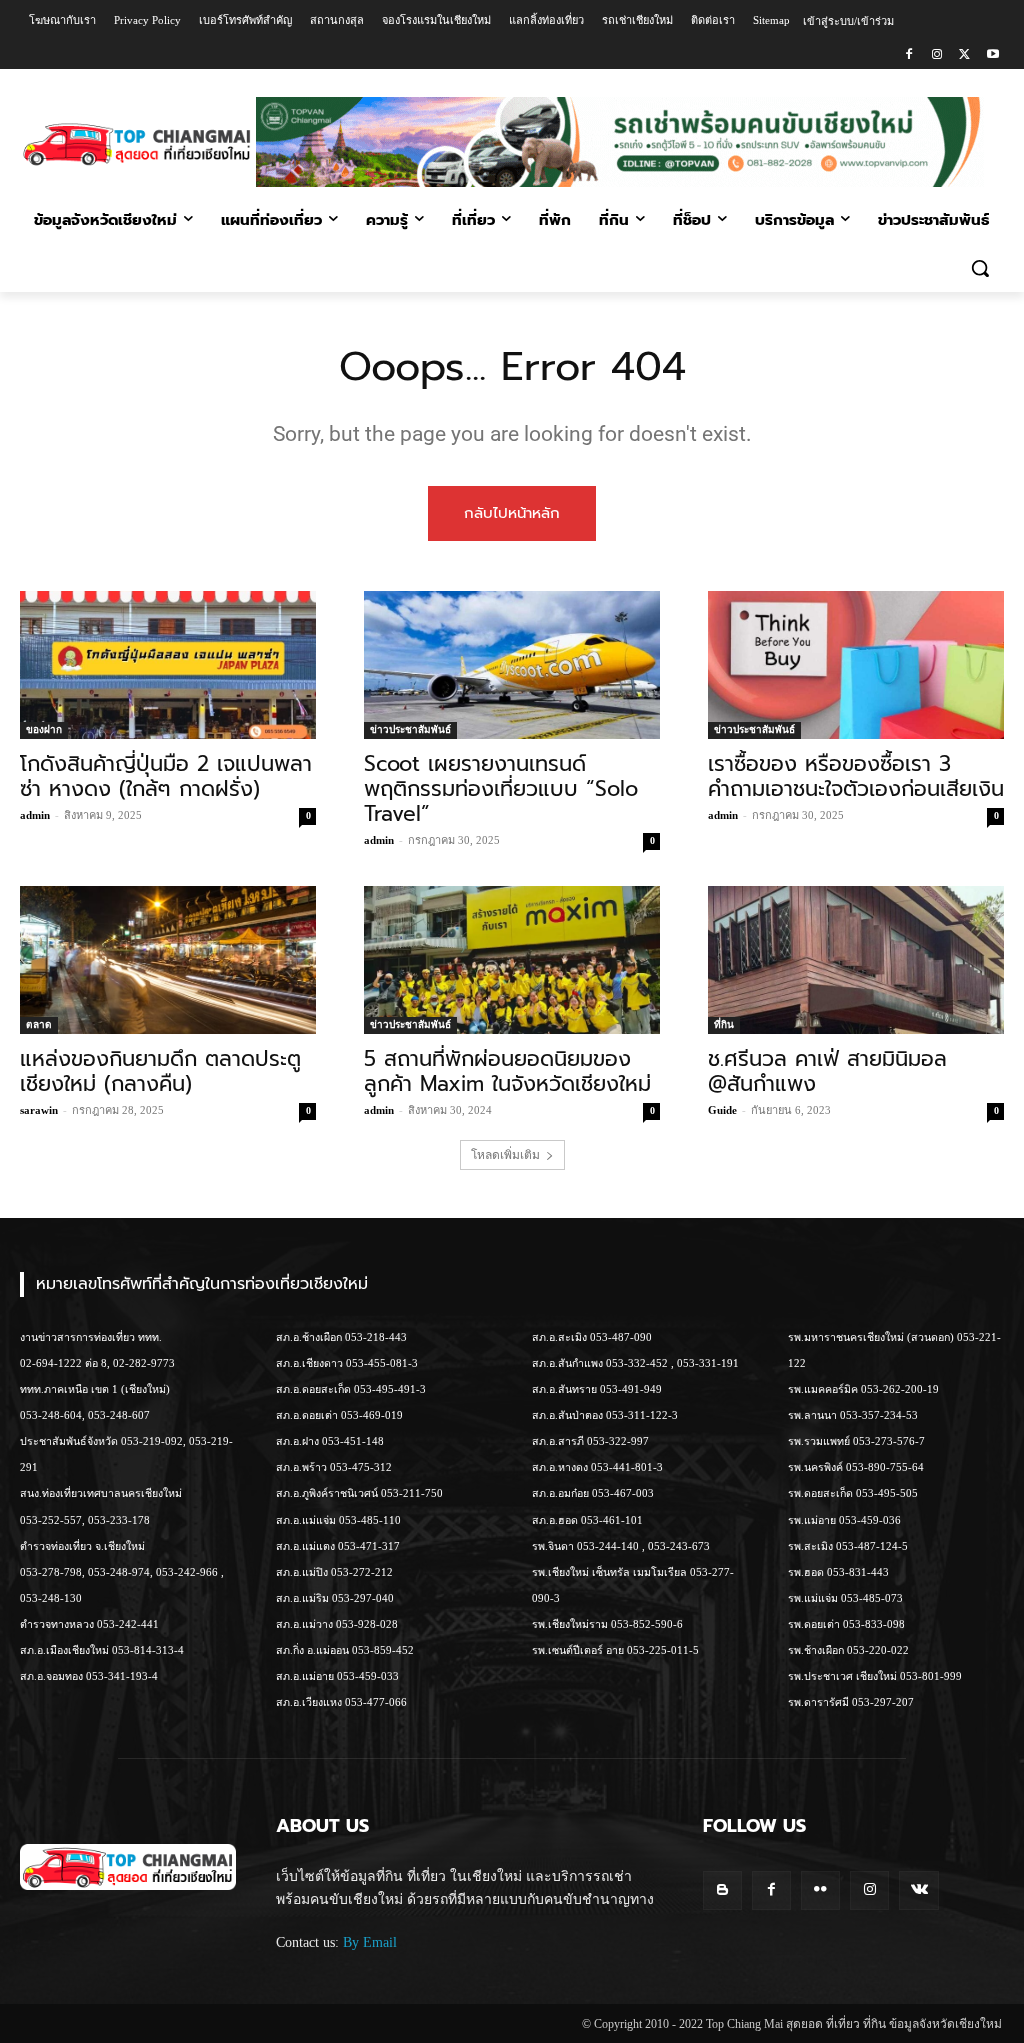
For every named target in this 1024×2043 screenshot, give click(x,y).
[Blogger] (722, 1890)
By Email (370, 1942)
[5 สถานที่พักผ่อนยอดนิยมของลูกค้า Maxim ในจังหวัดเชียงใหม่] (512, 960)
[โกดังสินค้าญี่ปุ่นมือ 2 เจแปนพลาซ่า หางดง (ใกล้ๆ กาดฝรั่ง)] (168, 665)
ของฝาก (44, 729)
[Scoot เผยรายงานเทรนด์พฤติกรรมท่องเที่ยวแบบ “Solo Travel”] (512, 665)
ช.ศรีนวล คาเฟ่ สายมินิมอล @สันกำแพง (827, 1071)
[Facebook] (909, 55)
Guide (722, 1110)
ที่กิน (724, 1024)
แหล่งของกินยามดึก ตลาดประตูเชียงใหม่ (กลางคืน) (160, 1071)
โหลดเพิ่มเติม (505, 1155)
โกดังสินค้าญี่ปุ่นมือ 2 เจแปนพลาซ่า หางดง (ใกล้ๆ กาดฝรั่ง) (166, 776)
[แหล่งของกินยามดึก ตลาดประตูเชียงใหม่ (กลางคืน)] (168, 960)
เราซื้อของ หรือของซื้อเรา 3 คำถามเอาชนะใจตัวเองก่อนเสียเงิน (856, 776)
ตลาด (39, 1024)
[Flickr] (820, 1890)
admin (35, 815)
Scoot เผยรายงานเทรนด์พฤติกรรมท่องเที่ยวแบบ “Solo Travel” (501, 789)
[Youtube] (992, 55)
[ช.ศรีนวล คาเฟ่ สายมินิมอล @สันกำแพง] (856, 960)
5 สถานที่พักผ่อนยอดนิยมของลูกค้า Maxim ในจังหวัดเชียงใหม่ (507, 1071)
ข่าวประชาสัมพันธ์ (410, 729)
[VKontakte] (918, 1890)
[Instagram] (937, 55)
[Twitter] (964, 55)
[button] (980, 268)
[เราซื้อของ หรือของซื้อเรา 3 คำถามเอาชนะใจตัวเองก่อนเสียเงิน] (856, 665)
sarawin (39, 1110)
